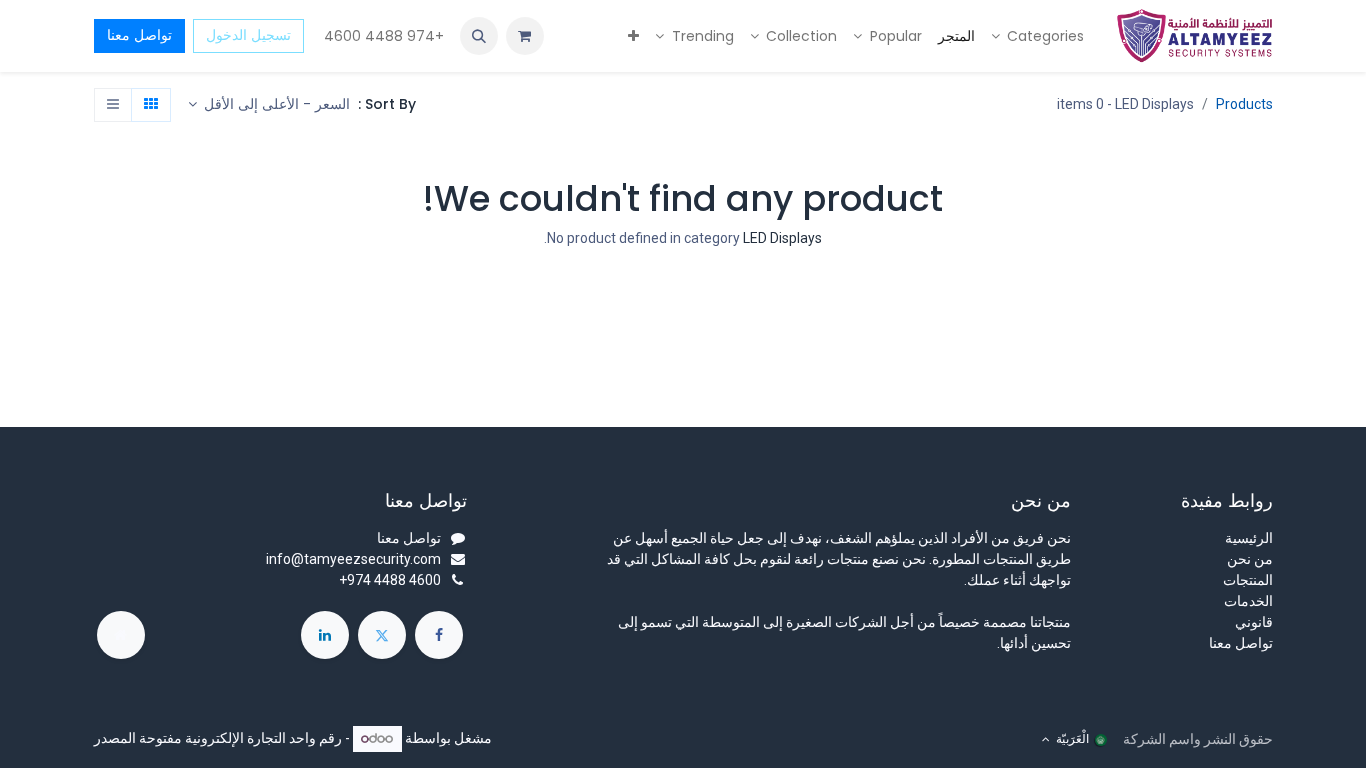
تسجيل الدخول (248, 35)
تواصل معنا (139, 35)
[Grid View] (151, 105)
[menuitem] (1038, 36)
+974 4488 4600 (382, 36)
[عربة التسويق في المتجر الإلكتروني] (525, 36)
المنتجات (1248, 580)
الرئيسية (1249, 538)
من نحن (1250, 559)
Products (1244, 104)
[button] (479, 36)
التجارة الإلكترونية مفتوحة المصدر (190, 738)
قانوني (1254, 622)
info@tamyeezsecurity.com (353, 559)
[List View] (113, 105)
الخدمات (1248, 601)
